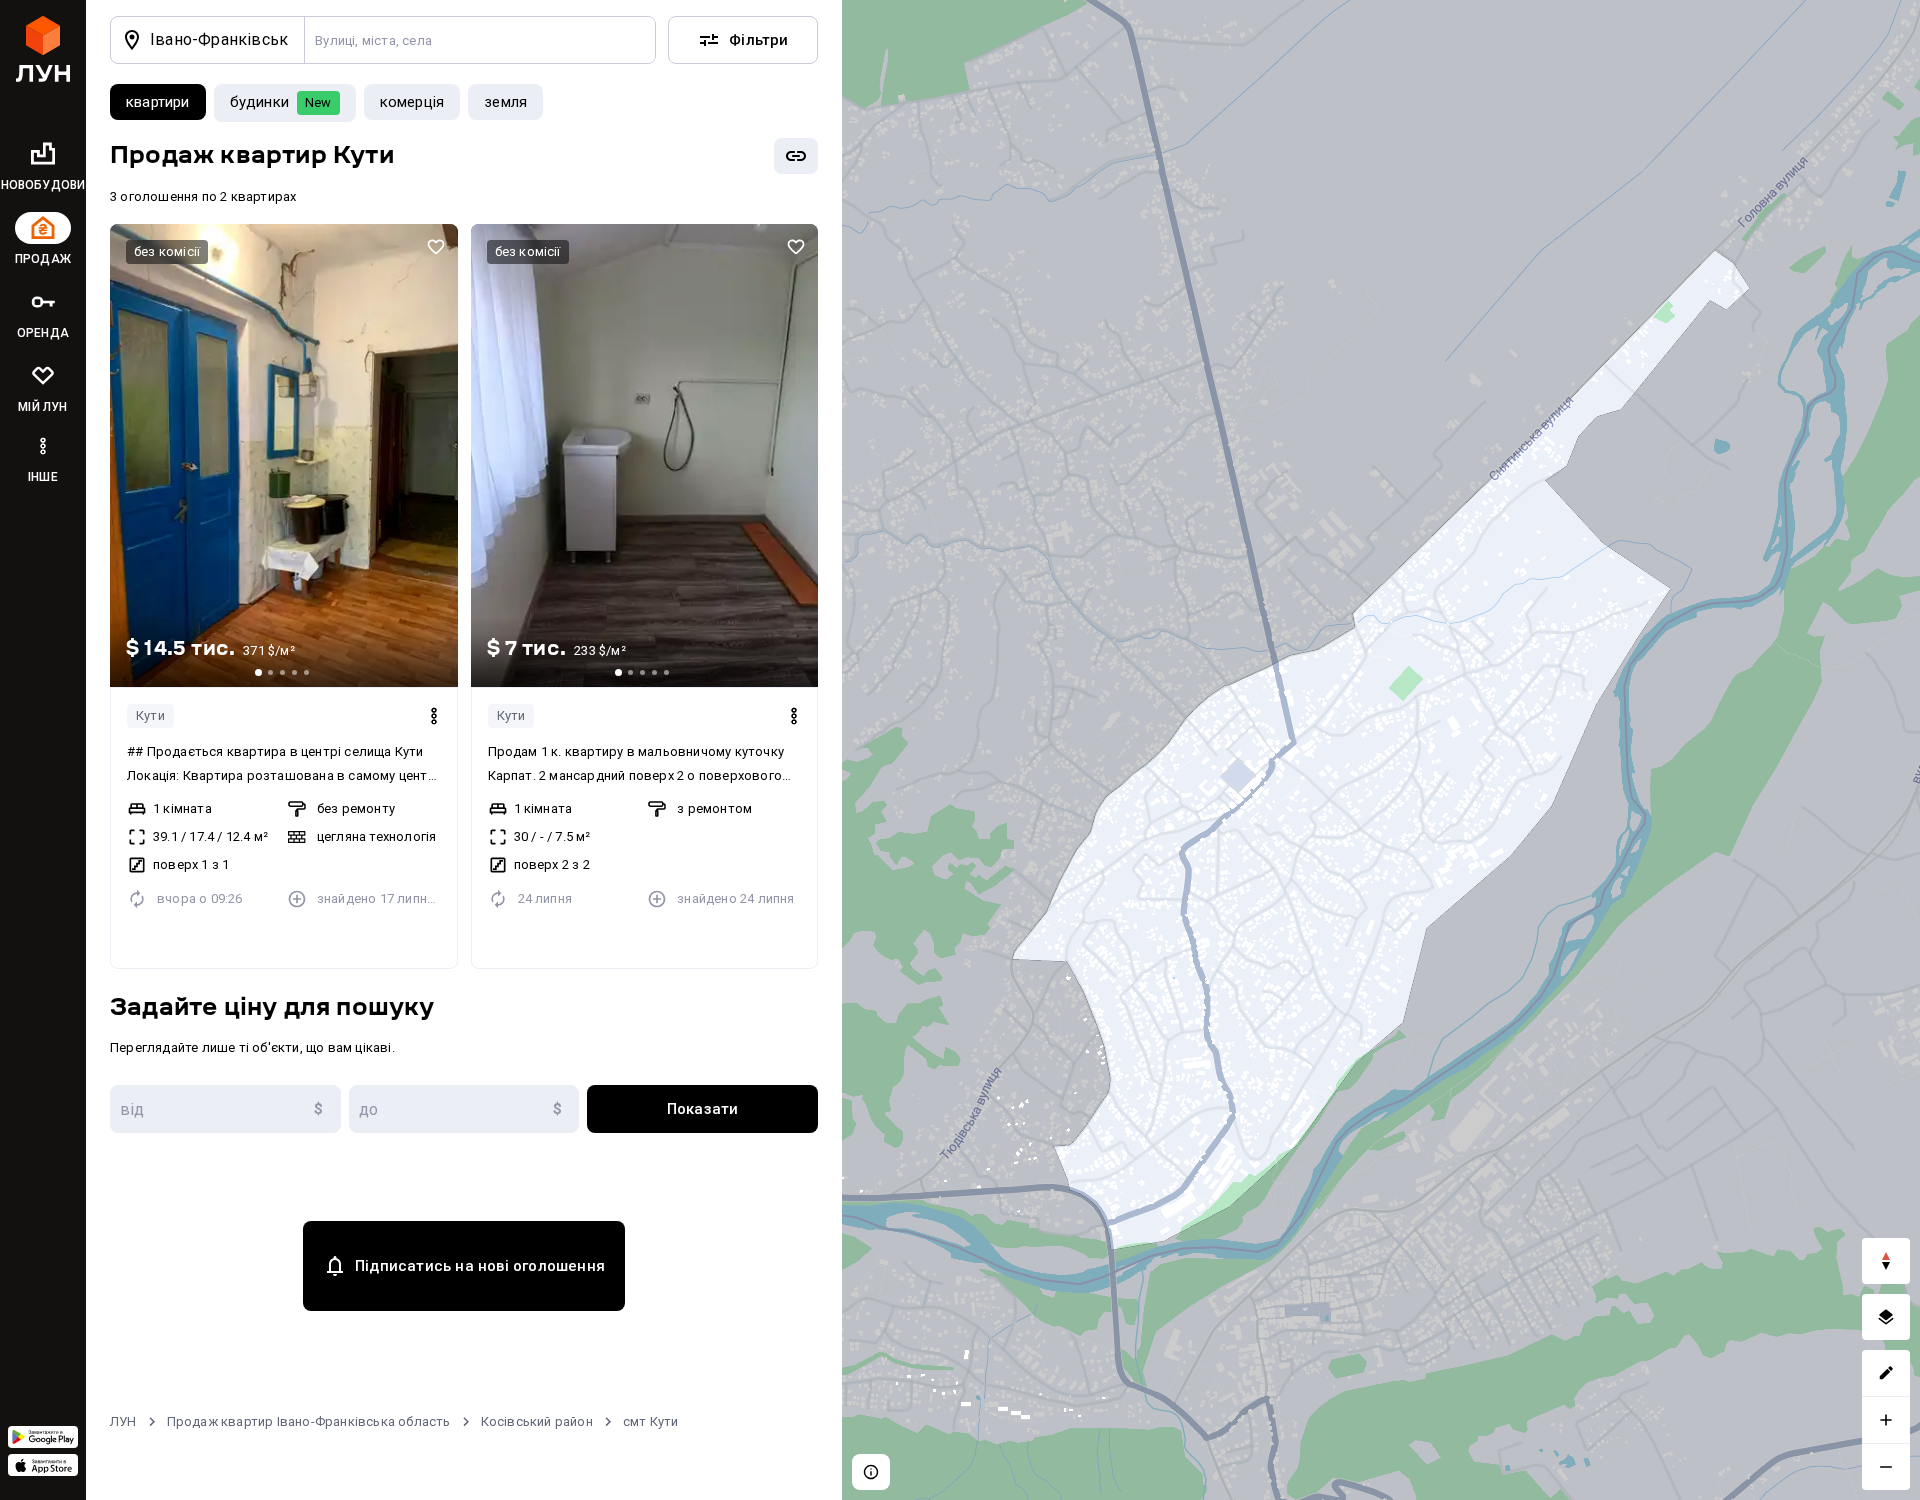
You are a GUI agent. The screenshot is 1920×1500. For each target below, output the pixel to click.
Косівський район (537, 1421)
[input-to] (464, 1109)
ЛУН (123, 1421)
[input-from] (225, 1109)
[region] (1381, 750)
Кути (150, 715)
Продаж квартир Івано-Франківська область (309, 1421)
